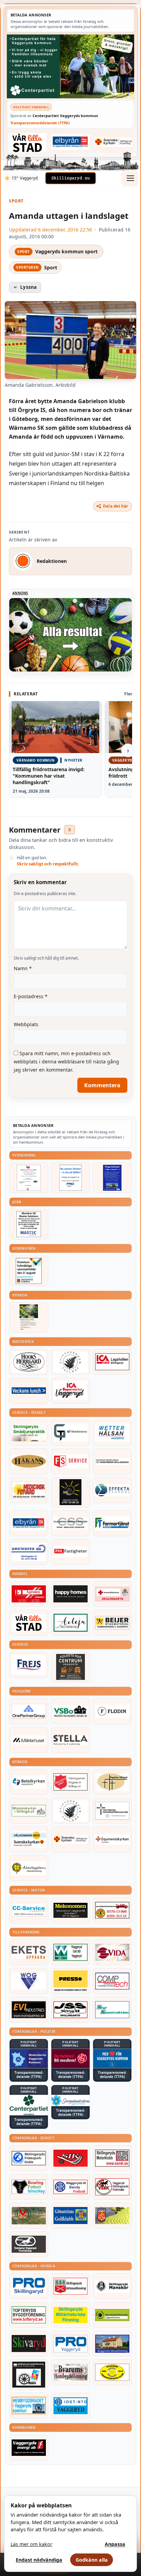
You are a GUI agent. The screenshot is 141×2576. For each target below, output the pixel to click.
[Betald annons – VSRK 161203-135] (112, 2187)
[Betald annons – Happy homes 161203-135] (70, 1594)
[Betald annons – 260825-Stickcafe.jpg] (29, 1178)
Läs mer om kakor (31, 2544)
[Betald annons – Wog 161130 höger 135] (29, 1981)
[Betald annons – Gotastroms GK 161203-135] (70, 2216)
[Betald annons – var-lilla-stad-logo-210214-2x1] (27, 143)
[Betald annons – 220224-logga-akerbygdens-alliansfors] (29, 1868)
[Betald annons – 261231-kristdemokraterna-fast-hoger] (112, 2058)
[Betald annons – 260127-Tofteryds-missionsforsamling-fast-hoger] (112, 1811)
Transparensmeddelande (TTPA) (40, 123)
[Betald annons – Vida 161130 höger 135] (112, 1952)
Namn (23, 968)
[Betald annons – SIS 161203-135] (29, 2187)
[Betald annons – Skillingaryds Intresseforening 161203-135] (70, 2286)
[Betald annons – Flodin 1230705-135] (112, 1711)
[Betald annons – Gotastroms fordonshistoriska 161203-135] (112, 2372)
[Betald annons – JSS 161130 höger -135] (70, 2010)
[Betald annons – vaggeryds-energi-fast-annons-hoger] (29, 2448)
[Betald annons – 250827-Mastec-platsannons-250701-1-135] (29, 1224)
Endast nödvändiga (39, 2560)
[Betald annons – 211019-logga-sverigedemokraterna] (70, 2100)
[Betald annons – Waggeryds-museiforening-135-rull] (112, 2344)
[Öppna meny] (130, 178)
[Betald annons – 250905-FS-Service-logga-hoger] (70, 1461)
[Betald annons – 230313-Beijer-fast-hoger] (112, 1623)
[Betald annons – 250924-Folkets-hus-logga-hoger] (70, 1667)
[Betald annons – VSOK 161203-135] (29, 2216)
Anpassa (115, 2544)
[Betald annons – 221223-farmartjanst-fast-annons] (112, 1523)
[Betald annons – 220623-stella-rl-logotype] (70, 1740)
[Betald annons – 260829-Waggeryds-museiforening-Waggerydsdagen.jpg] (112, 1178)
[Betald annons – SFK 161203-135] (29, 2158)
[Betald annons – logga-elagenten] (29, 1594)
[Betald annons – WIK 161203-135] (70, 2187)
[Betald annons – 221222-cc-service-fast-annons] (29, 1910)
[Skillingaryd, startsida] (70, 178)
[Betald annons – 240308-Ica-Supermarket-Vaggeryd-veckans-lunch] (70, 1391)
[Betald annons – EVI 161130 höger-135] (29, 2010)
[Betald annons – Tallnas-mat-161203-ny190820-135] (70, 1362)
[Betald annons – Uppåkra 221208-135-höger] (29, 1952)
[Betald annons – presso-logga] (70, 1981)
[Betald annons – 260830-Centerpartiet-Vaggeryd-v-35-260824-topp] (70, 66)
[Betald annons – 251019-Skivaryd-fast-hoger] (29, 2344)
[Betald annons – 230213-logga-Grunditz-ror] (29, 1552)
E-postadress (31, 996)
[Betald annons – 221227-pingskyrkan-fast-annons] (112, 1782)
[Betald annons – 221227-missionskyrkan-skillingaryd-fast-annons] (29, 1811)
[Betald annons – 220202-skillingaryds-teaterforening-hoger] (29, 2374)
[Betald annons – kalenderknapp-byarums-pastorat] (29, 1839)
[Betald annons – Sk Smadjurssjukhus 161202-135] (29, 1433)
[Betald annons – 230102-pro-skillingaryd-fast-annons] (29, 2286)
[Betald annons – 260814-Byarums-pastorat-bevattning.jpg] (29, 1318)
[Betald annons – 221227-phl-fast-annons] (70, 1552)
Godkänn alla (92, 2560)
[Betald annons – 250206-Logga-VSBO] (70, 1711)
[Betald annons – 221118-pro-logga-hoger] (70, 2344)
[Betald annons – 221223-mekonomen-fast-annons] (70, 1910)
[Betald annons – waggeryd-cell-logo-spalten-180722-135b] (70, 1952)
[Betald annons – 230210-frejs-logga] (29, 1665)
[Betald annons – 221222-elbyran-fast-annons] (70, 142)
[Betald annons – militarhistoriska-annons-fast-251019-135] (70, 2315)
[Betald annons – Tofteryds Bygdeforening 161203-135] (29, 2315)
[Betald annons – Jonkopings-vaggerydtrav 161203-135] (29, 2244)
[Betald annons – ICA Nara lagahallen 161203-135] (112, 1362)
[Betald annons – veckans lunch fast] (29, 1391)
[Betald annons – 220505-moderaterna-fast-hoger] (29, 2058)
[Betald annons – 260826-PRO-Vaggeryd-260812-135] (70, 1178)
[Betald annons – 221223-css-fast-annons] (70, 1523)
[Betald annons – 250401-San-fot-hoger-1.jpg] (29, 1490)
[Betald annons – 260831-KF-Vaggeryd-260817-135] (29, 1271)
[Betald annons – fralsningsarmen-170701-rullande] (70, 1782)
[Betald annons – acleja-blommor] (70, 1623)
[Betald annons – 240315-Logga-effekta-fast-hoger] (112, 1490)
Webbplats (26, 1024)
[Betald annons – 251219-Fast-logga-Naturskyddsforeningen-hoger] (112, 2315)
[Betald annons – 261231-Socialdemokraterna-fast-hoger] (70, 2058)
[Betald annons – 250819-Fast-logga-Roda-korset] (112, 1594)
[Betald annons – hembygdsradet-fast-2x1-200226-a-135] (29, 2406)
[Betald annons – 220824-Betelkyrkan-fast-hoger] (29, 1782)
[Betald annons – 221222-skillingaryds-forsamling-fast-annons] (114, 142)
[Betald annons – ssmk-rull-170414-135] (112, 2158)
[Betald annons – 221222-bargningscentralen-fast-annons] (112, 1910)
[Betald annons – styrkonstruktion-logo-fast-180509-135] (112, 2010)
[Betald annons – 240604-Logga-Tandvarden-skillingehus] (112, 1461)
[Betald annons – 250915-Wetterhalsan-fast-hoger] (112, 1433)
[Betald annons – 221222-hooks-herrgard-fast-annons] (29, 1362)
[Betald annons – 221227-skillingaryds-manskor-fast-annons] (112, 2286)
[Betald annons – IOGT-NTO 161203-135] (70, 2406)
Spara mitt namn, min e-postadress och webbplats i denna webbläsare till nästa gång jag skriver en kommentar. (66, 1061)
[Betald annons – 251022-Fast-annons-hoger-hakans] (29, 1461)
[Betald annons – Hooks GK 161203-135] (112, 2216)
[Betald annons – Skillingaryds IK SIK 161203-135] (70, 2158)
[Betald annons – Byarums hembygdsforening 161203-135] (70, 2372)
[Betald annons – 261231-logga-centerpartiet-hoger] (29, 2105)
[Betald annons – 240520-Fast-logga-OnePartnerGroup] (29, 1711)
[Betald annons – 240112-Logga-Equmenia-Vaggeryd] (112, 1839)
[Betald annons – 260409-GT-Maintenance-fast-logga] (70, 1433)
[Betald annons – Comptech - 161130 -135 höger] (112, 1981)
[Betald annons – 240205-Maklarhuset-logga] (29, 1740)
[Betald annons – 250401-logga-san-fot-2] (70, 1492)
